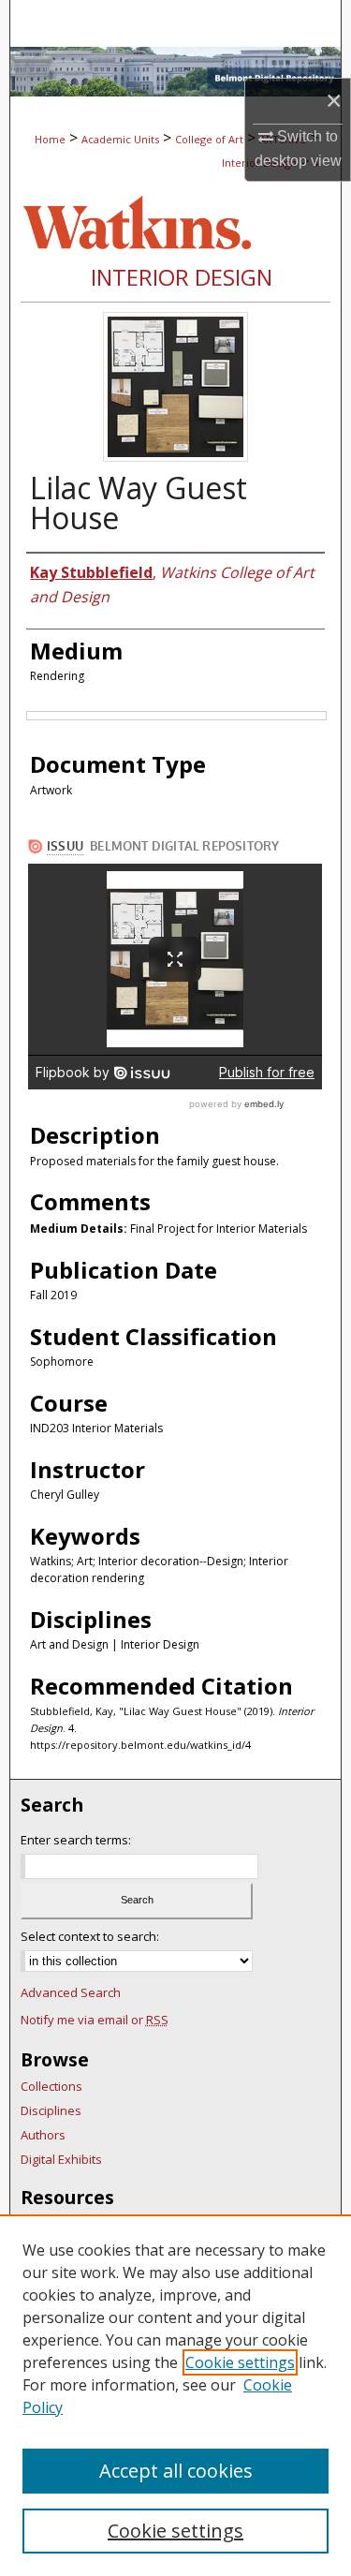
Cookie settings (240, 2362)
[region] (175, 2395)
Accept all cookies (176, 2471)
